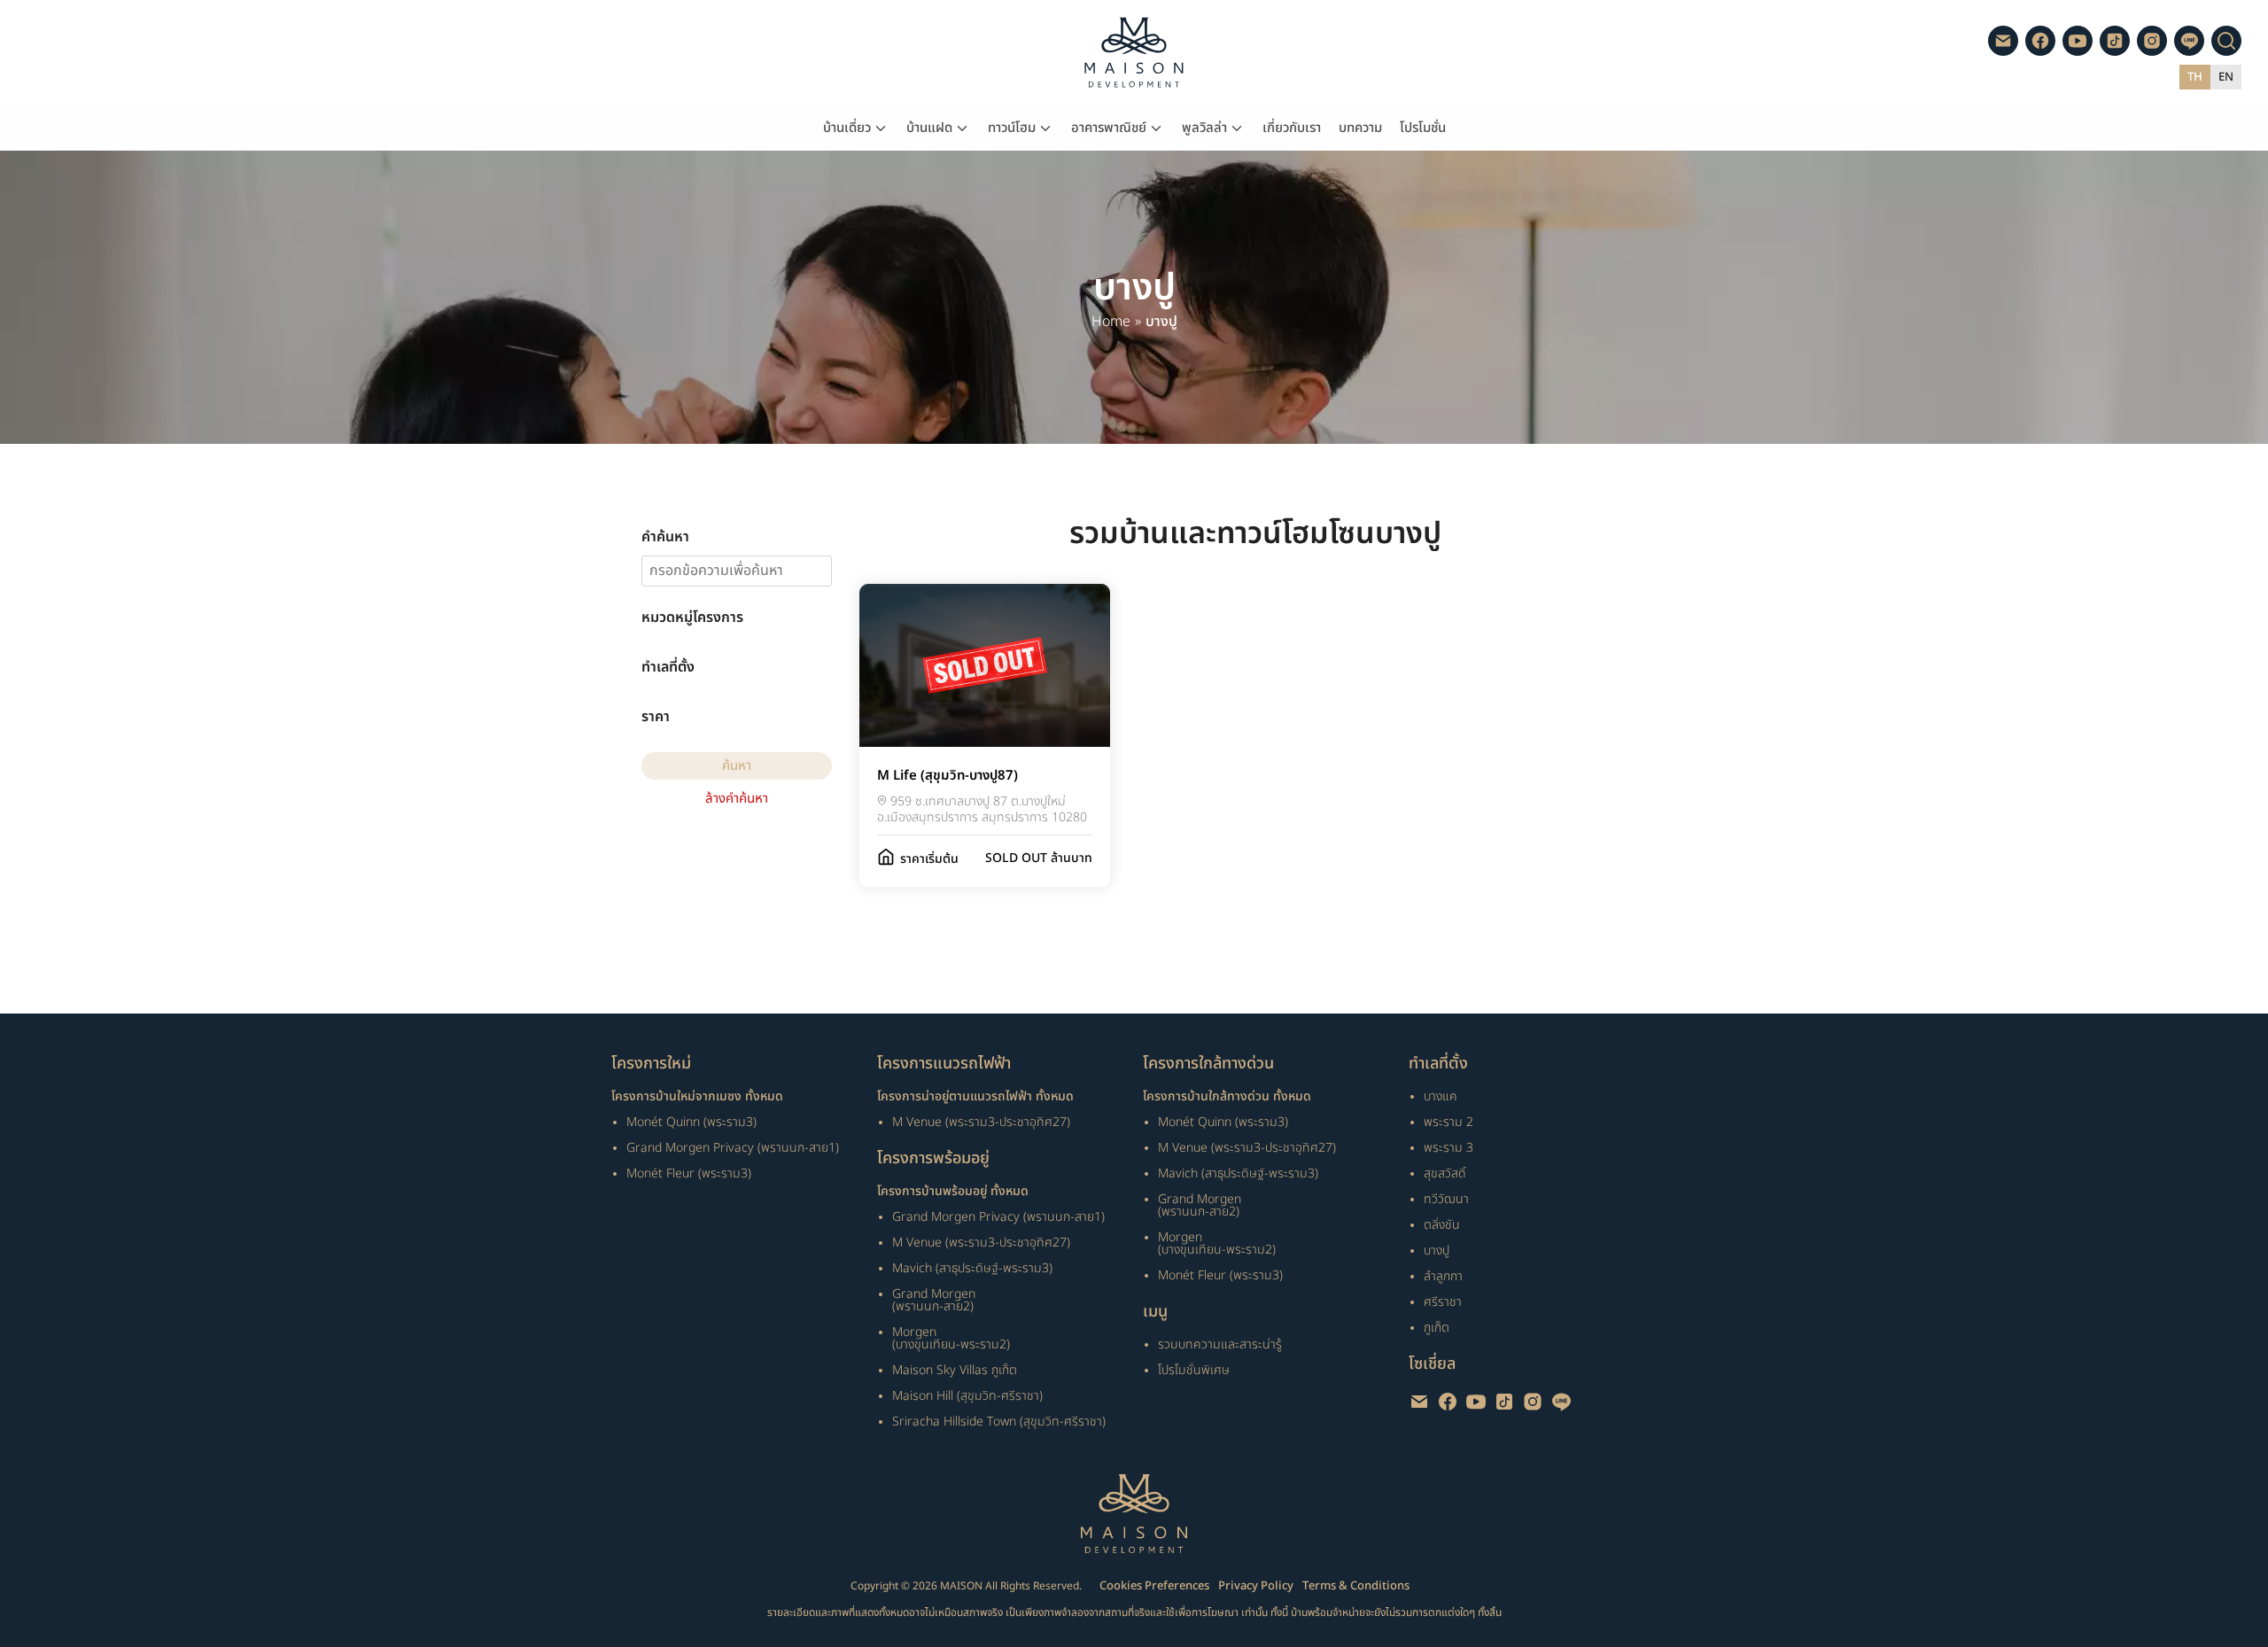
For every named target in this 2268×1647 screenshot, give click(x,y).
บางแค (1441, 1097)
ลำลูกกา (1443, 1276)
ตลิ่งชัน (1442, 1225)
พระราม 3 (1449, 1148)
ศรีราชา (1443, 1302)
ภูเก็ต (1437, 1328)
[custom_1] (2003, 41)
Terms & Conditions (1356, 1586)
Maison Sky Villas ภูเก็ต (955, 1370)
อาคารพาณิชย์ (1109, 128)
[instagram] (2152, 41)
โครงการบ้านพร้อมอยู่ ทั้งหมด (953, 1192)
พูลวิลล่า (1204, 128)
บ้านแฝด (929, 128)
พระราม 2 (1449, 1122)
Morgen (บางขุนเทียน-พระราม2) (951, 1338)
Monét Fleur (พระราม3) (689, 1173)
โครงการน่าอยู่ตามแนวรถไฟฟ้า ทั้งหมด (975, 1097)
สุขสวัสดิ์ (1445, 1173)
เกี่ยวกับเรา (1292, 128)
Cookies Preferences (1154, 1586)
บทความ (1360, 128)
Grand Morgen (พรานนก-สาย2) (934, 1300)
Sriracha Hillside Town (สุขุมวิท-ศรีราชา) (999, 1422)
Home (1111, 322)
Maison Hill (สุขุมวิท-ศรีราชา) (967, 1396)
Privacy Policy (1256, 1586)
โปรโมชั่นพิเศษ (1194, 1370)
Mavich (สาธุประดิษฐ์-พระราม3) (972, 1268)
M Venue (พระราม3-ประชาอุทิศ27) (981, 1122)
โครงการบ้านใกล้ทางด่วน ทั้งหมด (1227, 1097)
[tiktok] (2115, 41)
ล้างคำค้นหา (737, 799)
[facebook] (2040, 41)
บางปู (1437, 1251)
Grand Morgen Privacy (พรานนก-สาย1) (733, 1148)
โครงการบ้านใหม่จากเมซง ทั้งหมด (697, 1097)
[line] (2189, 41)
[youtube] (2078, 41)
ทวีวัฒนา (1446, 1199)
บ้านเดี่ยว (847, 128)
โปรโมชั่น (1423, 128)
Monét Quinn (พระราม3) (691, 1122)
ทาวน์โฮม (1012, 128)
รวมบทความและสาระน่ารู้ (1220, 1344)
